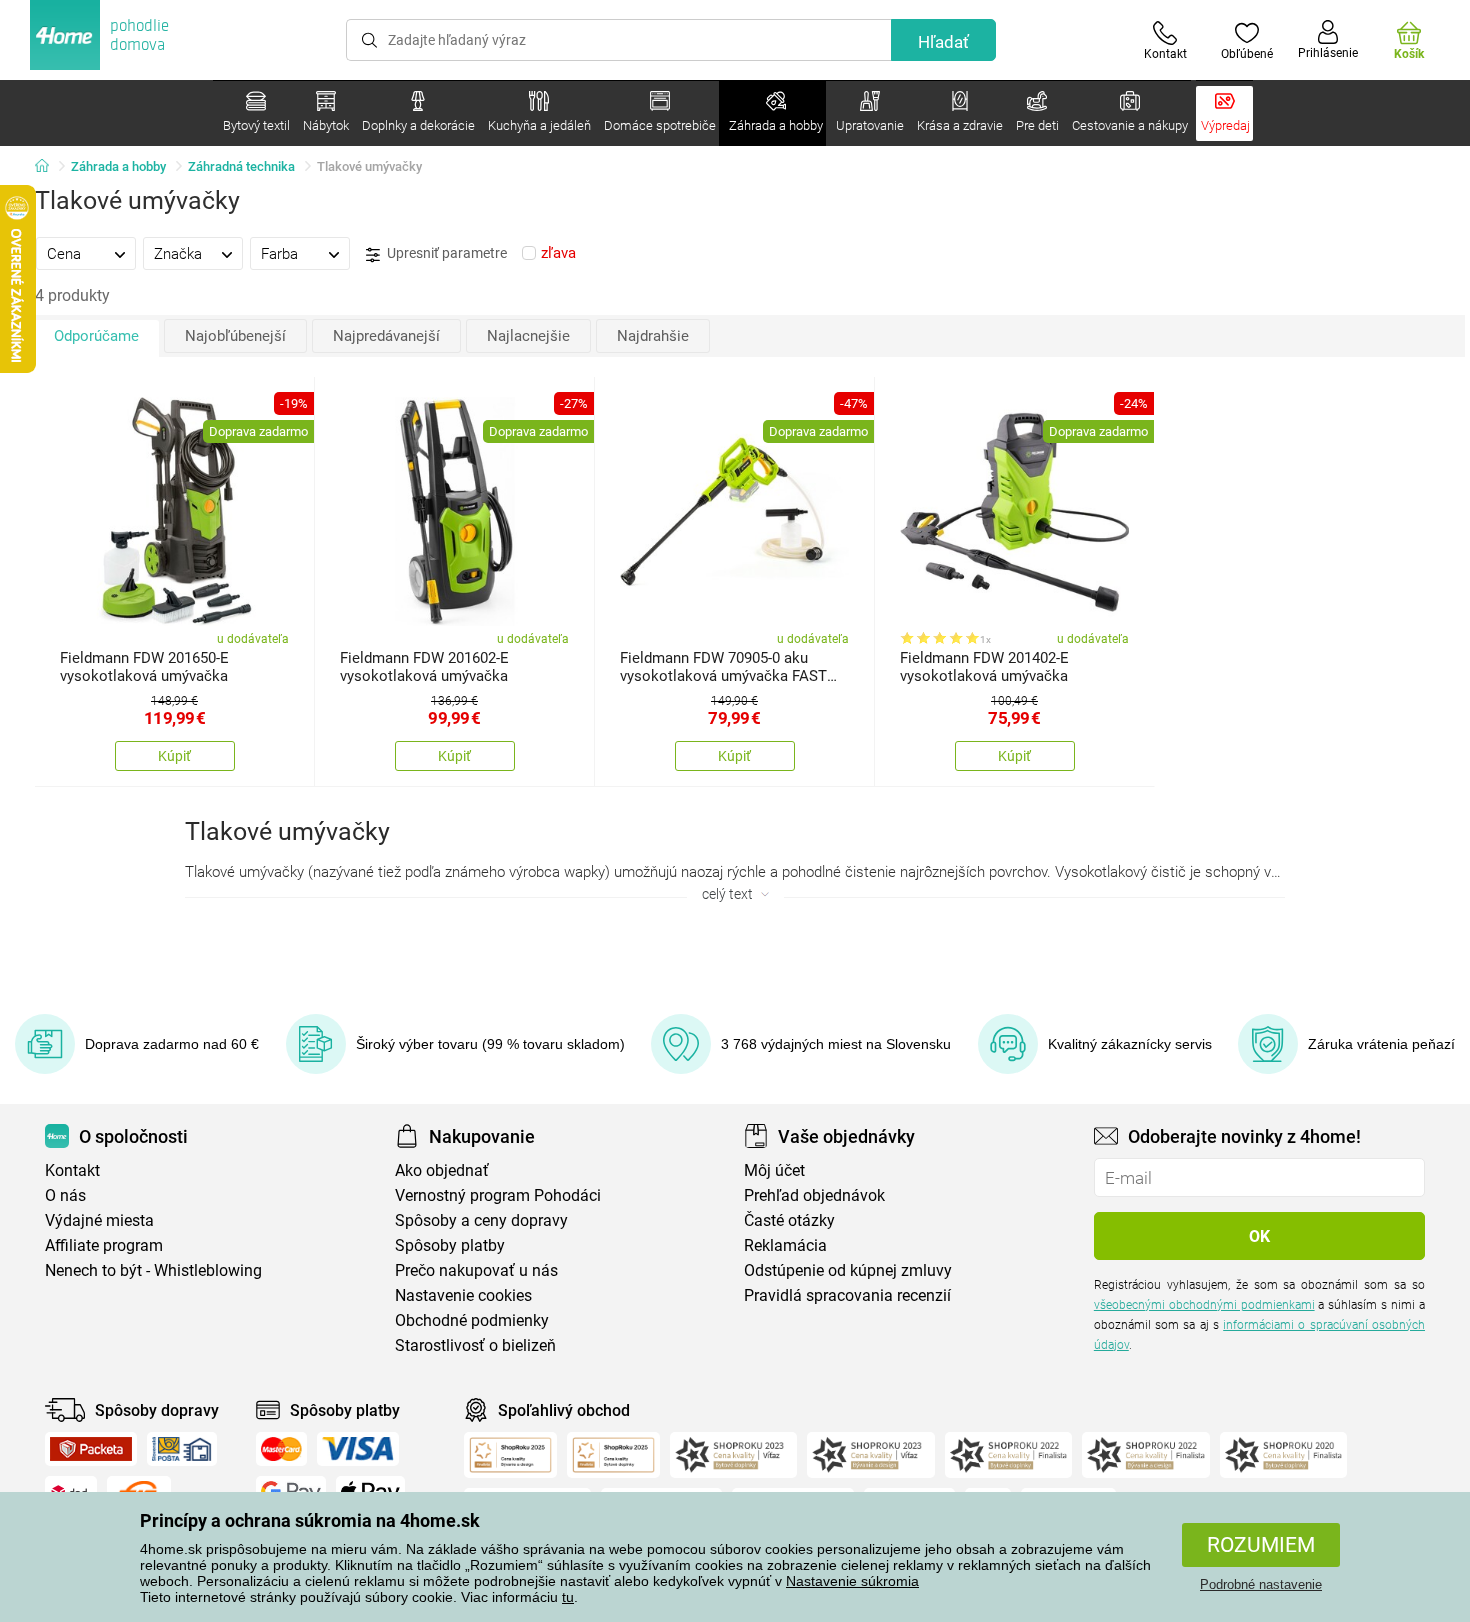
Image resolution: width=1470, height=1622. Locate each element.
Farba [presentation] (279, 254)
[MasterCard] (281, 1449)
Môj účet (774, 1170)
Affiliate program (104, 1245)
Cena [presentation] (64, 254)
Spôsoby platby (450, 1245)
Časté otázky (789, 1220)
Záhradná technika (241, 166)
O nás (65, 1195)
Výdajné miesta (99, 1220)
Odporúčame (96, 336)
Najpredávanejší (386, 336)
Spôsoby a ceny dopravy (481, 1220)
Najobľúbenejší (235, 336)
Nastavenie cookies (463, 1295)
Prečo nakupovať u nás (476, 1270)
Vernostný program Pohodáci (498, 1195)
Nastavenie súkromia (852, 1581)
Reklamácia (785, 1245)
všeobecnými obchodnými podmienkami (1204, 1305)
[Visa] (358, 1449)
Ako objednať (442, 1170)
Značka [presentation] (178, 254)
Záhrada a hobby (118, 166)
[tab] (86, 253)
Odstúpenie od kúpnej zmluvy (848, 1270)
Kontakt (72, 1170)
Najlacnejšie (528, 336)
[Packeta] (91, 1449)
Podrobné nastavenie (1261, 1584)
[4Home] (49, 167)
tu (568, 1597)
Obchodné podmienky (472, 1320)
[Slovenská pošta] (182, 1449)
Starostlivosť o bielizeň (475, 1345)
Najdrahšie (653, 336)
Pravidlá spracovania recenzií (847, 1295)
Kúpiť (174, 756)
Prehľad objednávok (814, 1195)
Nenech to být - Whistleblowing (153, 1270)
